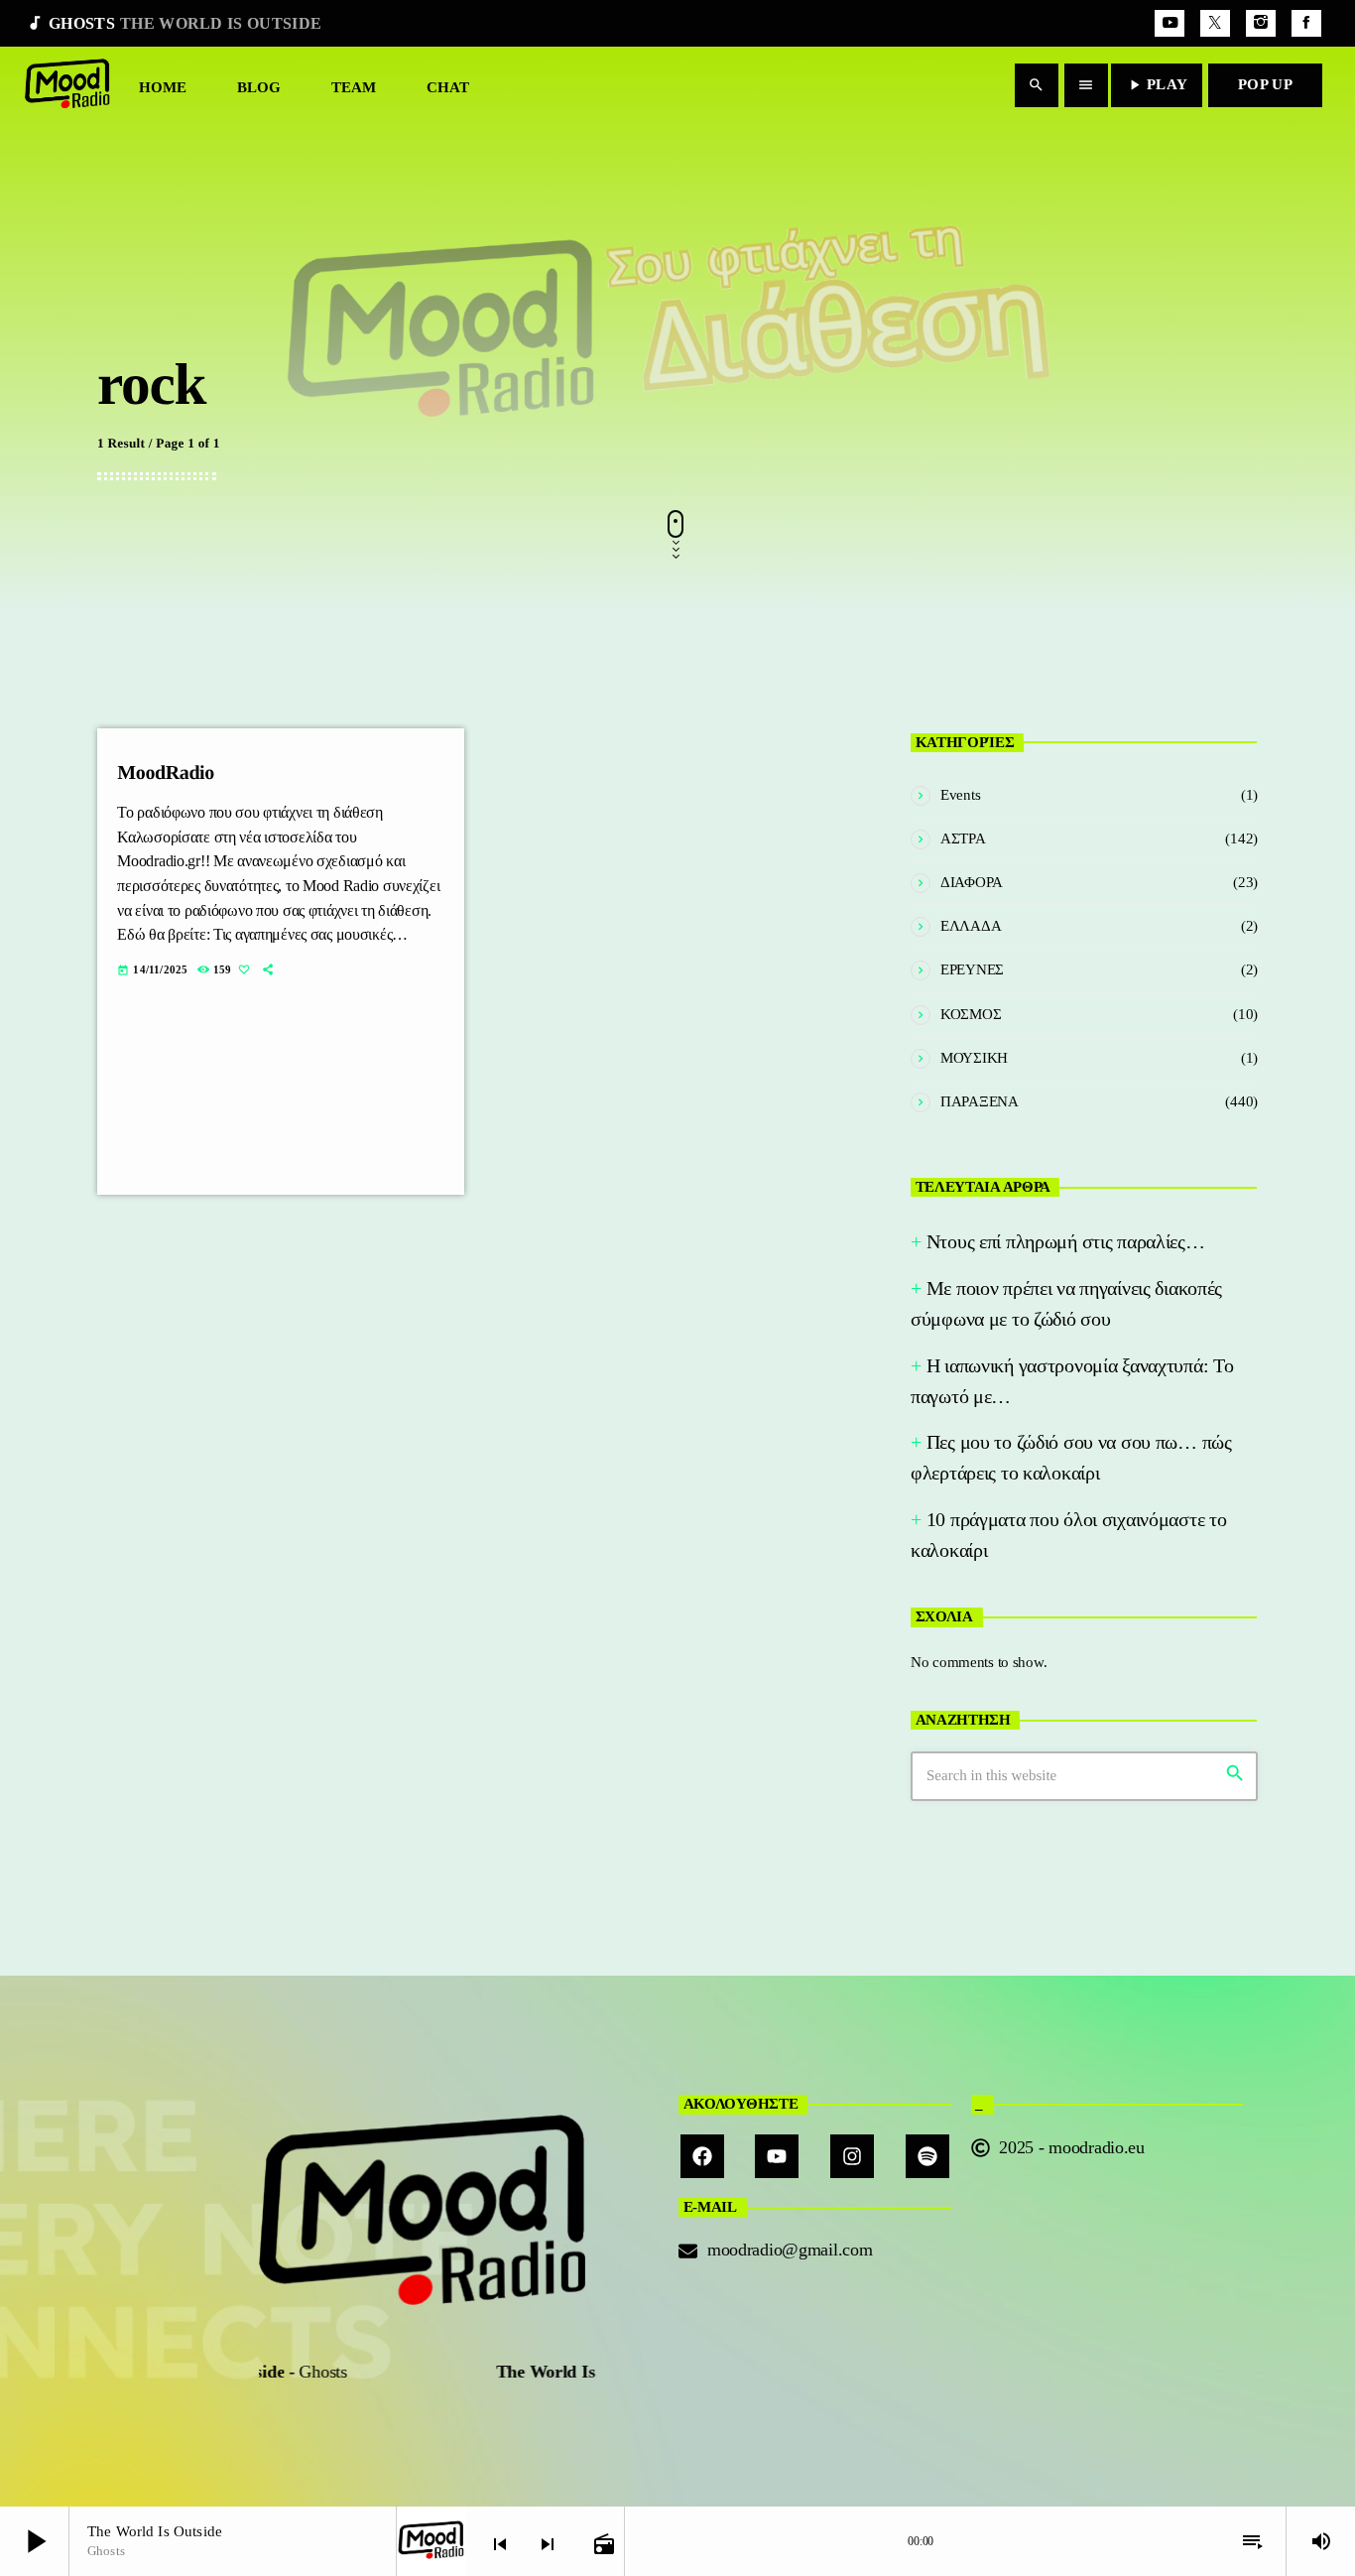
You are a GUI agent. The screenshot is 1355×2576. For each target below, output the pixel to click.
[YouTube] (1170, 24)
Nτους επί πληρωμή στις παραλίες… (1066, 1241)
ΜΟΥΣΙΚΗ (974, 1058)
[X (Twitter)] (1215, 24)
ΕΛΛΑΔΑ (971, 926)
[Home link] (68, 85)
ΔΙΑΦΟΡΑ (972, 882)
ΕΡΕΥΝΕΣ (972, 969)
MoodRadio (166, 773)
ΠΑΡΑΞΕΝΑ (980, 1101)
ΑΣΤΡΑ (963, 838)
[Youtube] (777, 2156)
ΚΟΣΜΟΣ (971, 1014)
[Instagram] (1261, 24)
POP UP (1265, 84)
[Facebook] (1306, 24)
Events (960, 795)
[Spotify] (927, 2156)
